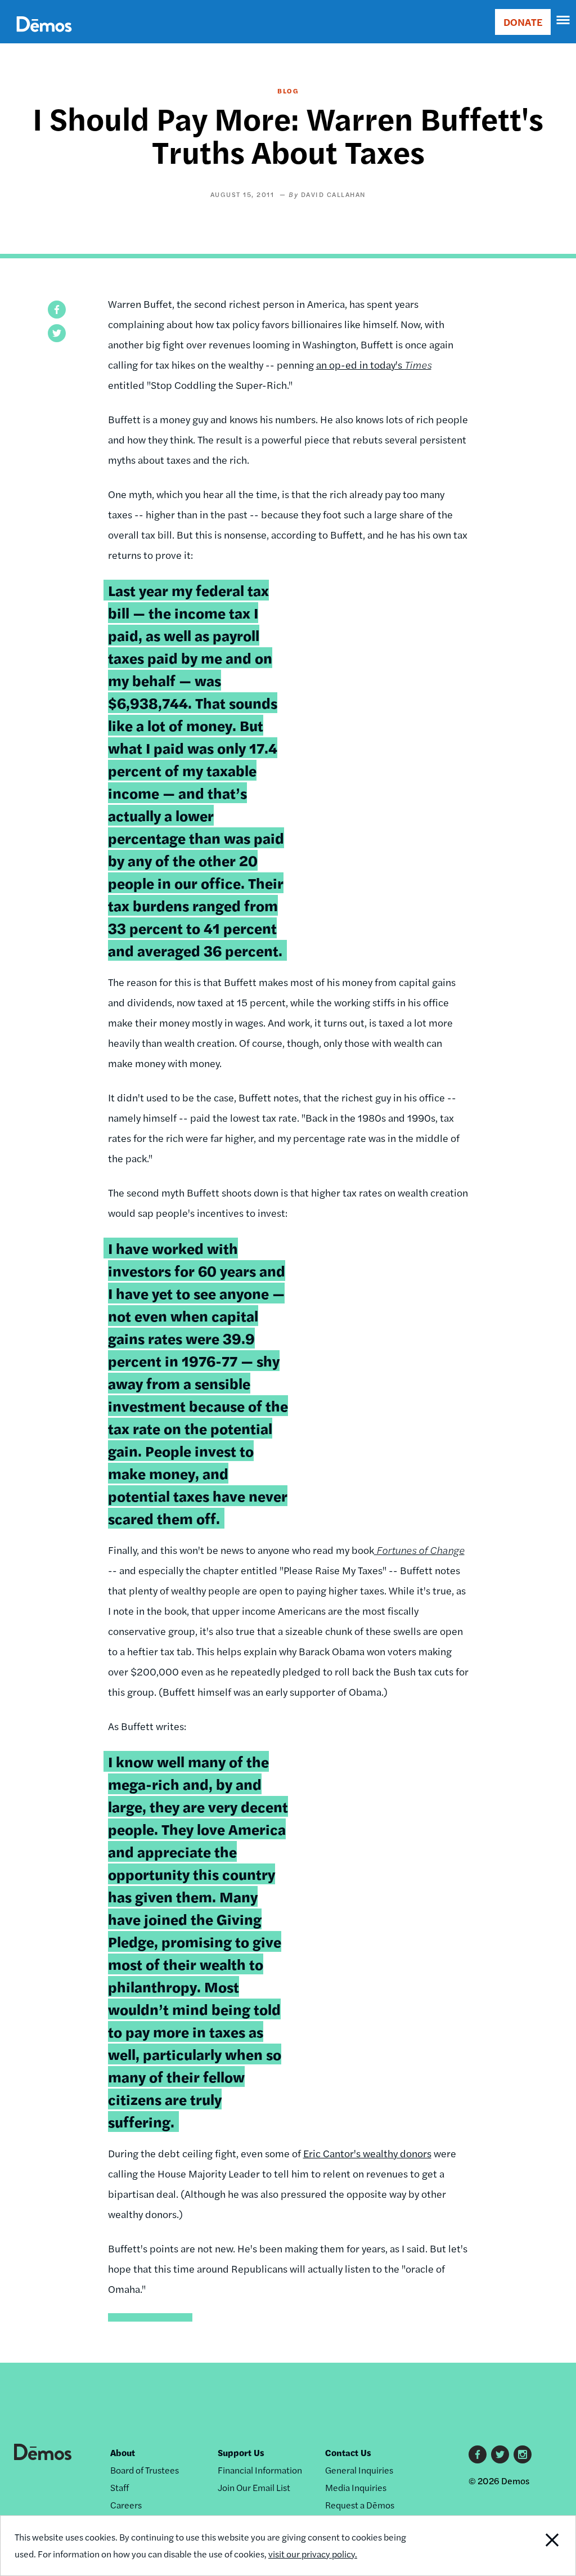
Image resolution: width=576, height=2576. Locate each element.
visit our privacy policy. (313, 2554)
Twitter (500, 2454)
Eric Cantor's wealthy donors (367, 2153)
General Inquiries (359, 2470)
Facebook (478, 2454)
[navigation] (564, 20)
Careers (126, 2505)
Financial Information (260, 2470)
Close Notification (522, 2546)
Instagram (523, 2454)
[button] (57, 310)
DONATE (523, 22)
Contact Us (348, 2452)
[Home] (44, 37)
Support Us (241, 2452)
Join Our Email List (254, 2487)
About (123, 2452)
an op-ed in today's (374, 364)
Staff (120, 2487)
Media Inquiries (356, 2487)
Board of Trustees (145, 2470)
